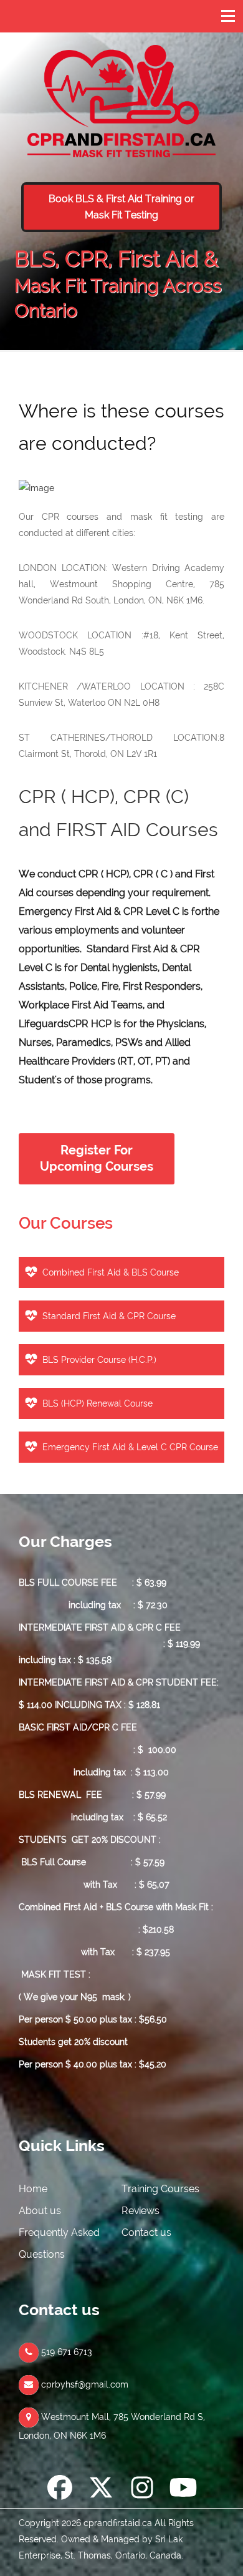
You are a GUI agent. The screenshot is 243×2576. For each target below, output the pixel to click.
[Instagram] (142, 2490)
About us (40, 2211)
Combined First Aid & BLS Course (111, 1272)
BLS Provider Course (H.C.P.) (99, 1360)
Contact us (146, 2232)
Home (33, 2189)
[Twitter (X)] (101, 2490)
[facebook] (60, 2490)
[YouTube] (183, 2490)
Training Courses (160, 2189)
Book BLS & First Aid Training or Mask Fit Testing (121, 207)
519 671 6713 (65, 2352)
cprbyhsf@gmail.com (83, 2384)
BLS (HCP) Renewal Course (98, 1403)
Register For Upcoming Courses (97, 1159)
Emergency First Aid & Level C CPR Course (130, 1447)
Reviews (141, 2211)
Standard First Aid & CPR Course (109, 1316)
